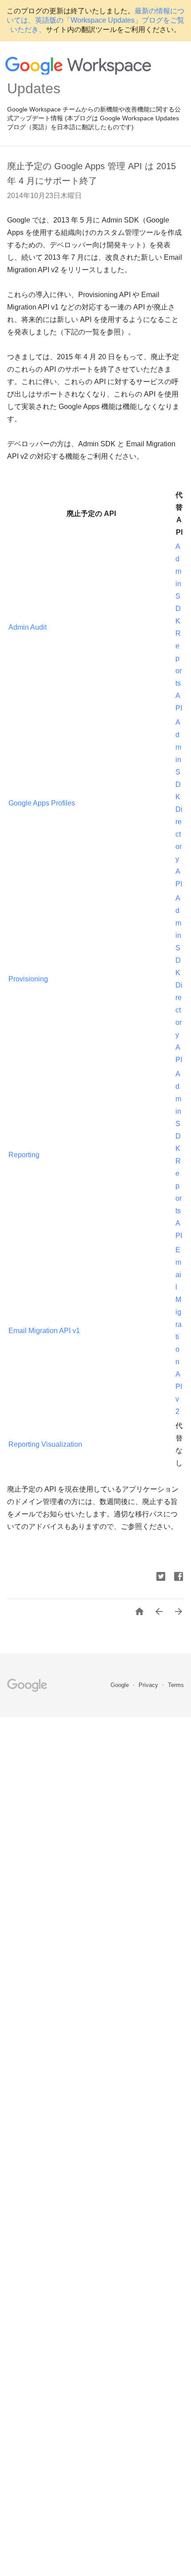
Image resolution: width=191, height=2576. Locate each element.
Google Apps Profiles (42, 803)
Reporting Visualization (45, 1444)
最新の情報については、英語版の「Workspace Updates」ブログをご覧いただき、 (95, 20)
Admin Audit (28, 627)
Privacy (149, 1685)
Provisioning (28, 979)
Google (121, 1685)
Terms (176, 1685)
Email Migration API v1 (44, 1331)
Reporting (24, 1155)
